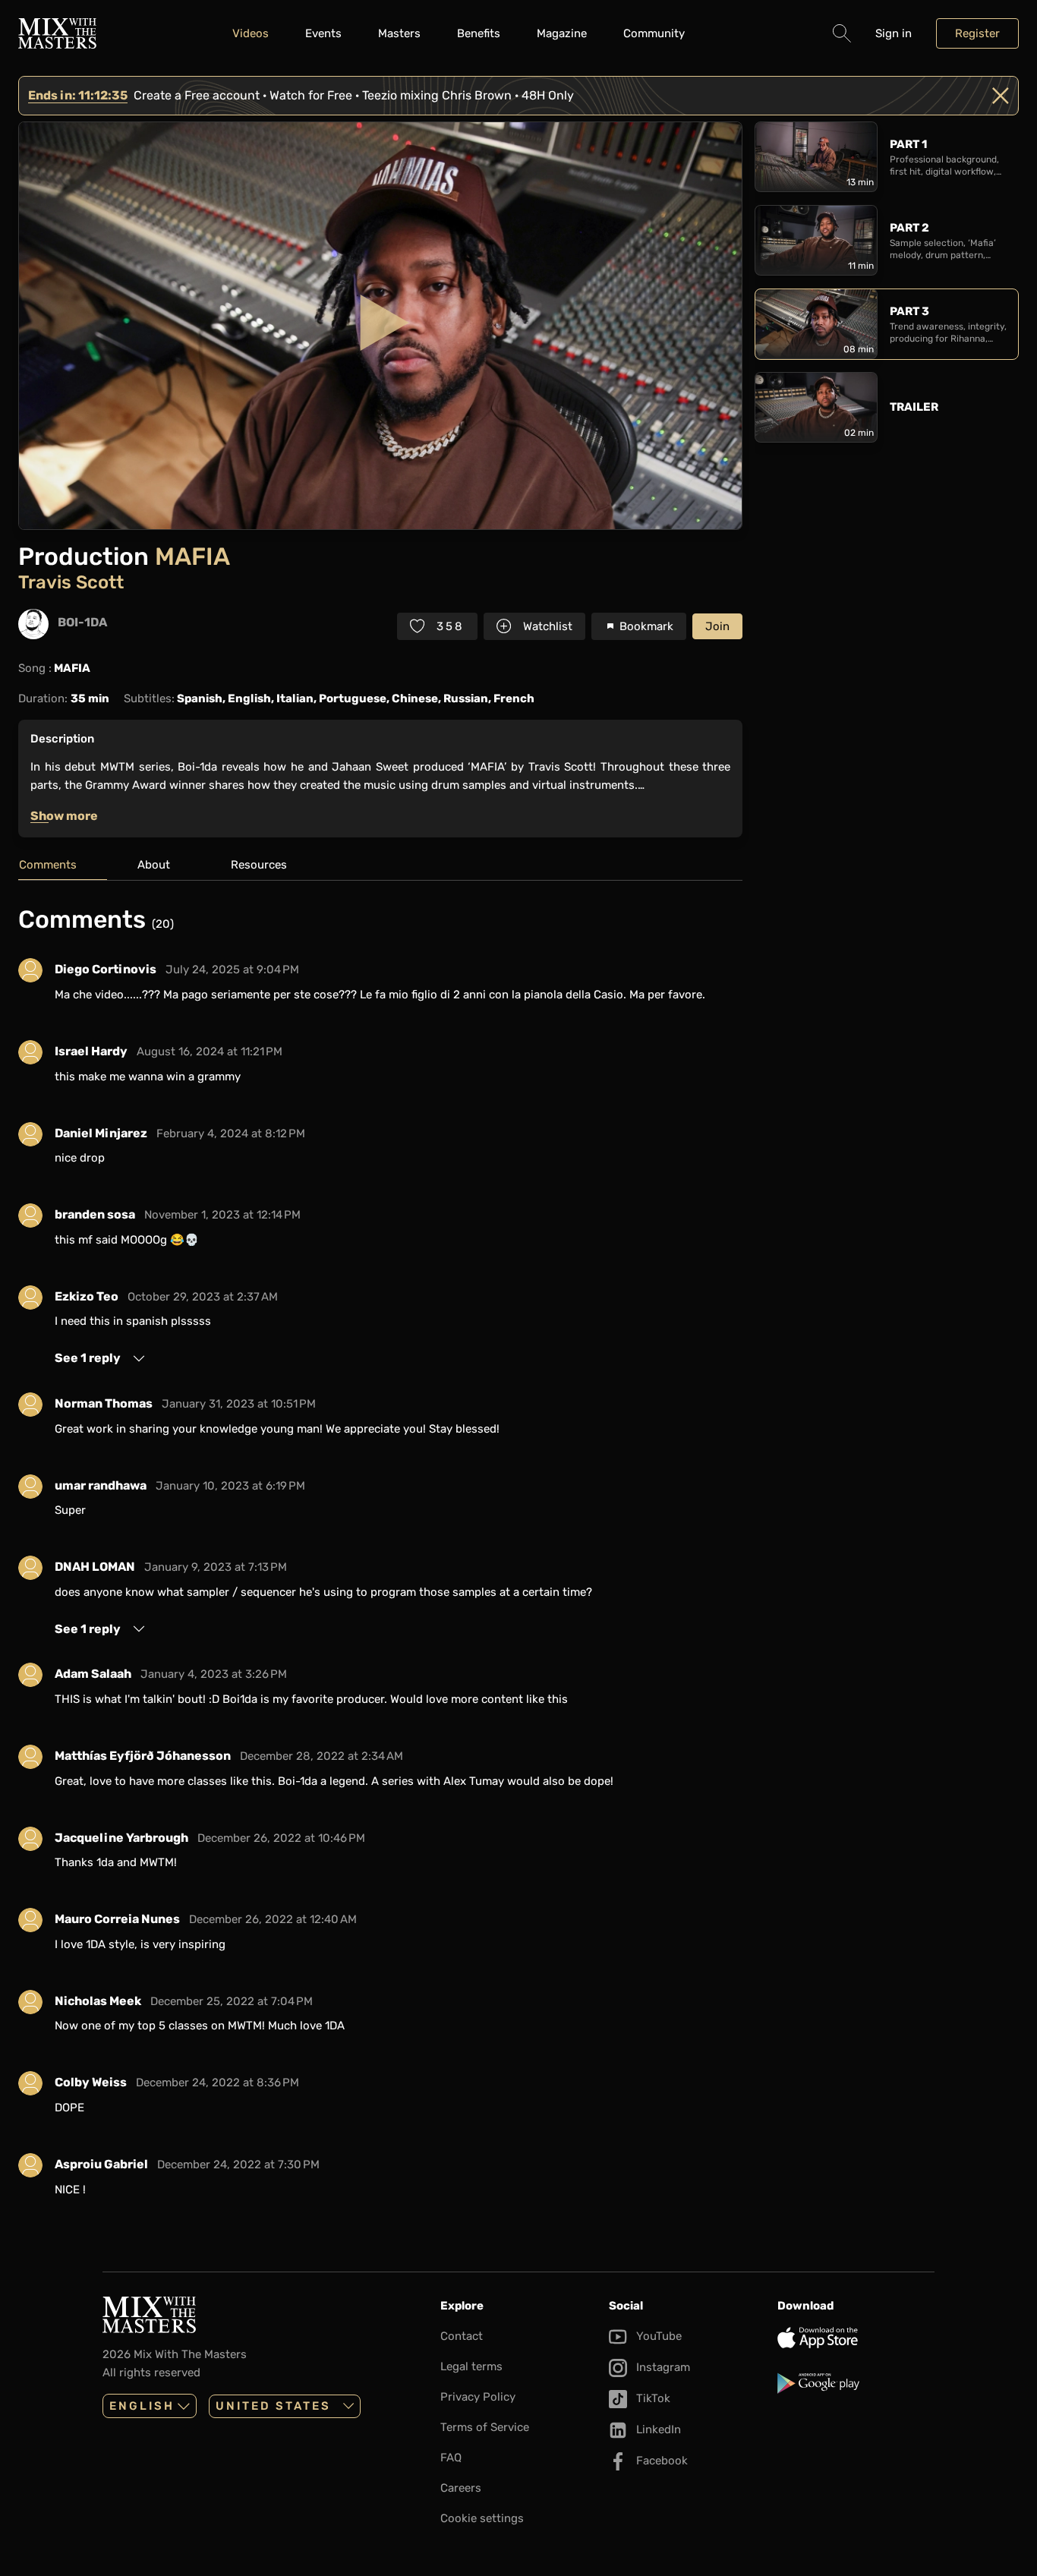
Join (717, 626)
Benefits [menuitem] (479, 33)
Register (977, 33)
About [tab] (154, 865)
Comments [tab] (48, 865)
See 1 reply (88, 1358)
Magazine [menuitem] (562, 33)
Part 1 (908, 144)
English (142, 2406)
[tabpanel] (380, 1557)
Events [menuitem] (323, 33)
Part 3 (909, 311)
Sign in (894, 33)
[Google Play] (856, 2383)
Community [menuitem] (654, 33)
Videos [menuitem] (251, 33)
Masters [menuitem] (399, 33)
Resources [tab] (259, 865)
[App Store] (856, 2338)
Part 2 (909, 228)
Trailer (914, 407)
